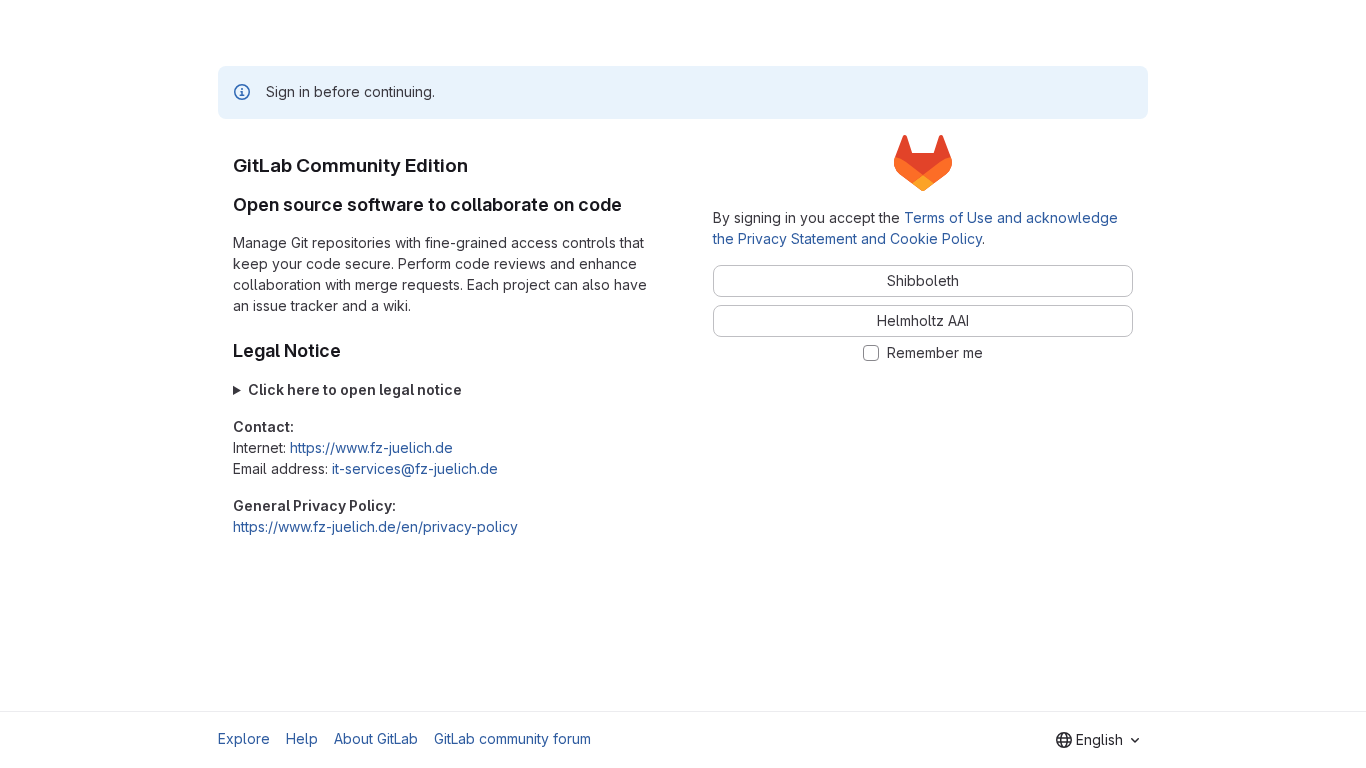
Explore (244, 738)
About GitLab (376, 738)
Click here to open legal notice (355, 389)
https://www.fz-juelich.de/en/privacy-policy (375, 526)
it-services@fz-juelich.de (415, 468)
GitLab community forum (512, 738)
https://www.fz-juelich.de (371, 447)
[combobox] (1097, 740)
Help (302, 738)
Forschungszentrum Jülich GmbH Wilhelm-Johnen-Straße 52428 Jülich (432, 390)
